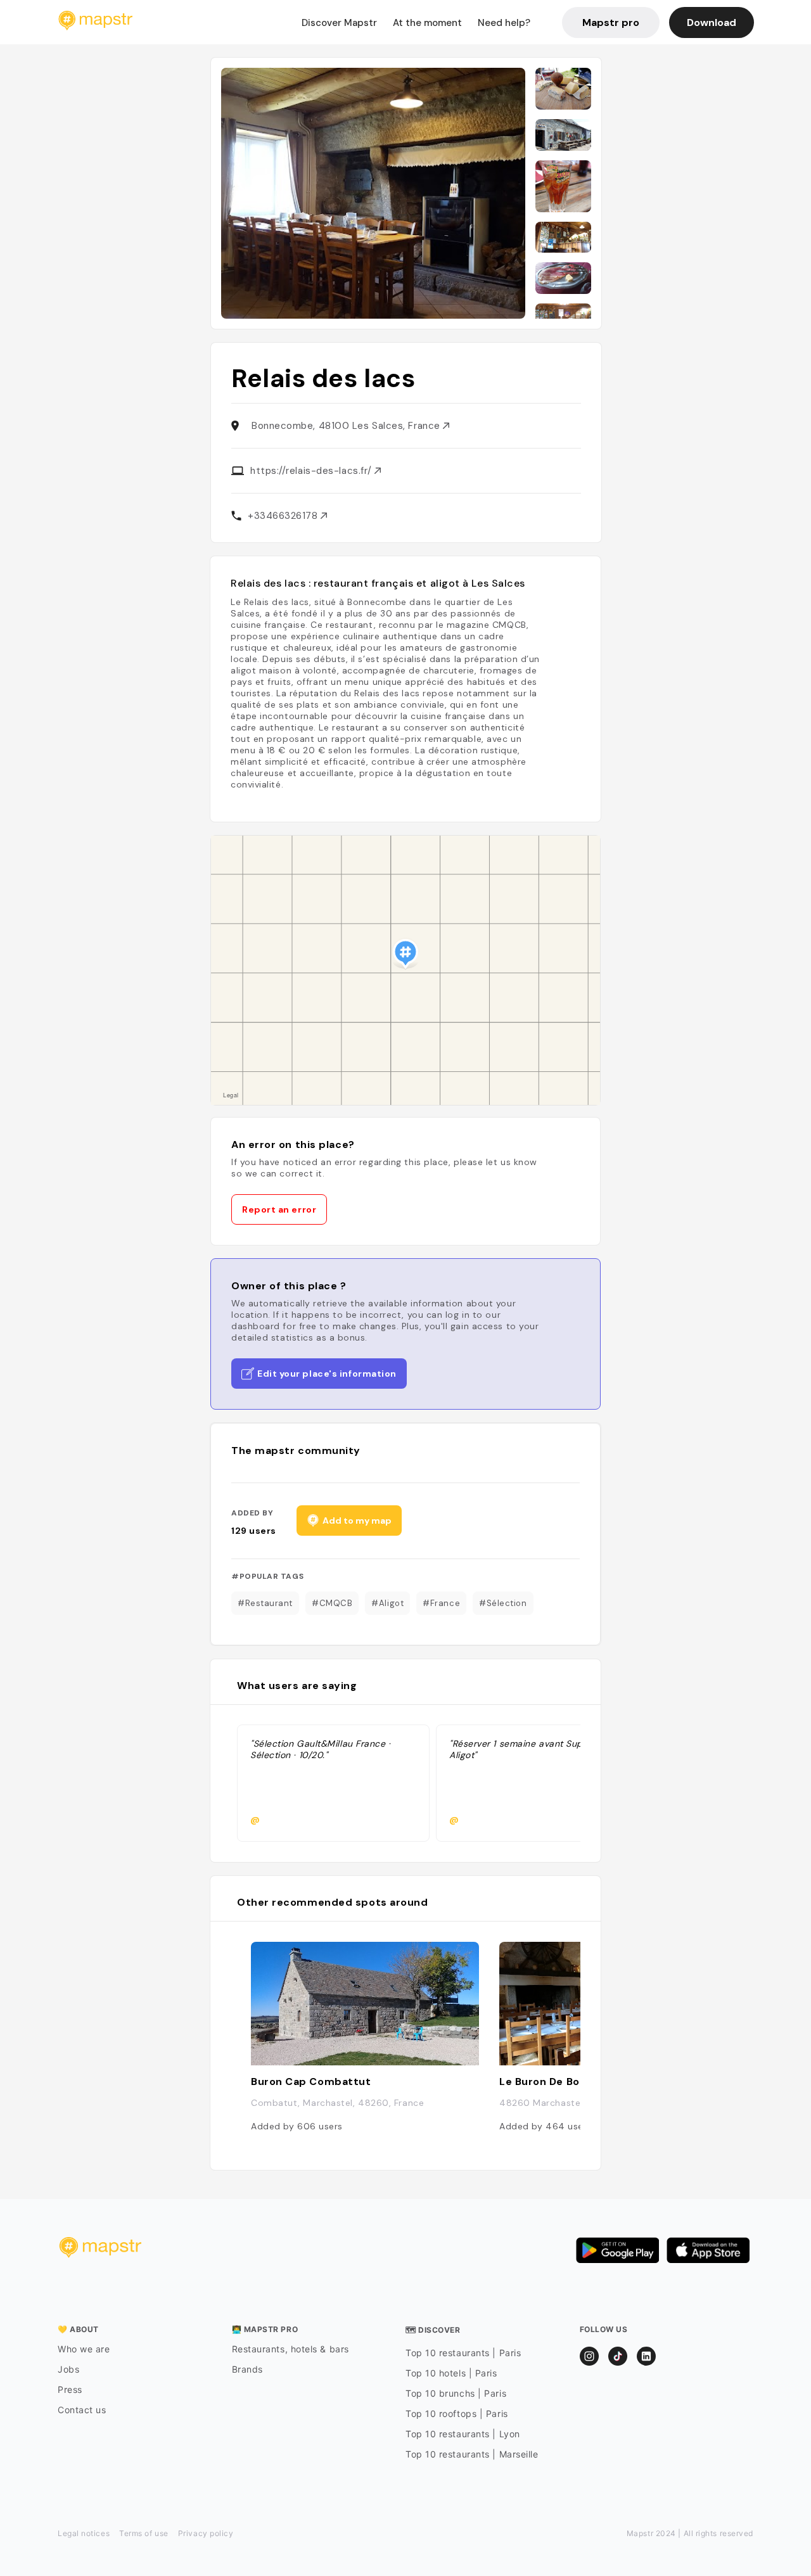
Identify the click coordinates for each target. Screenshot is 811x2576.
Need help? (504, 23)
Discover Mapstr (339, 23)
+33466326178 (284, 516)
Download (712, 22)
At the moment (427, 23)
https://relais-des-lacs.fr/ (312, 471)
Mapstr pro (611, 22)
